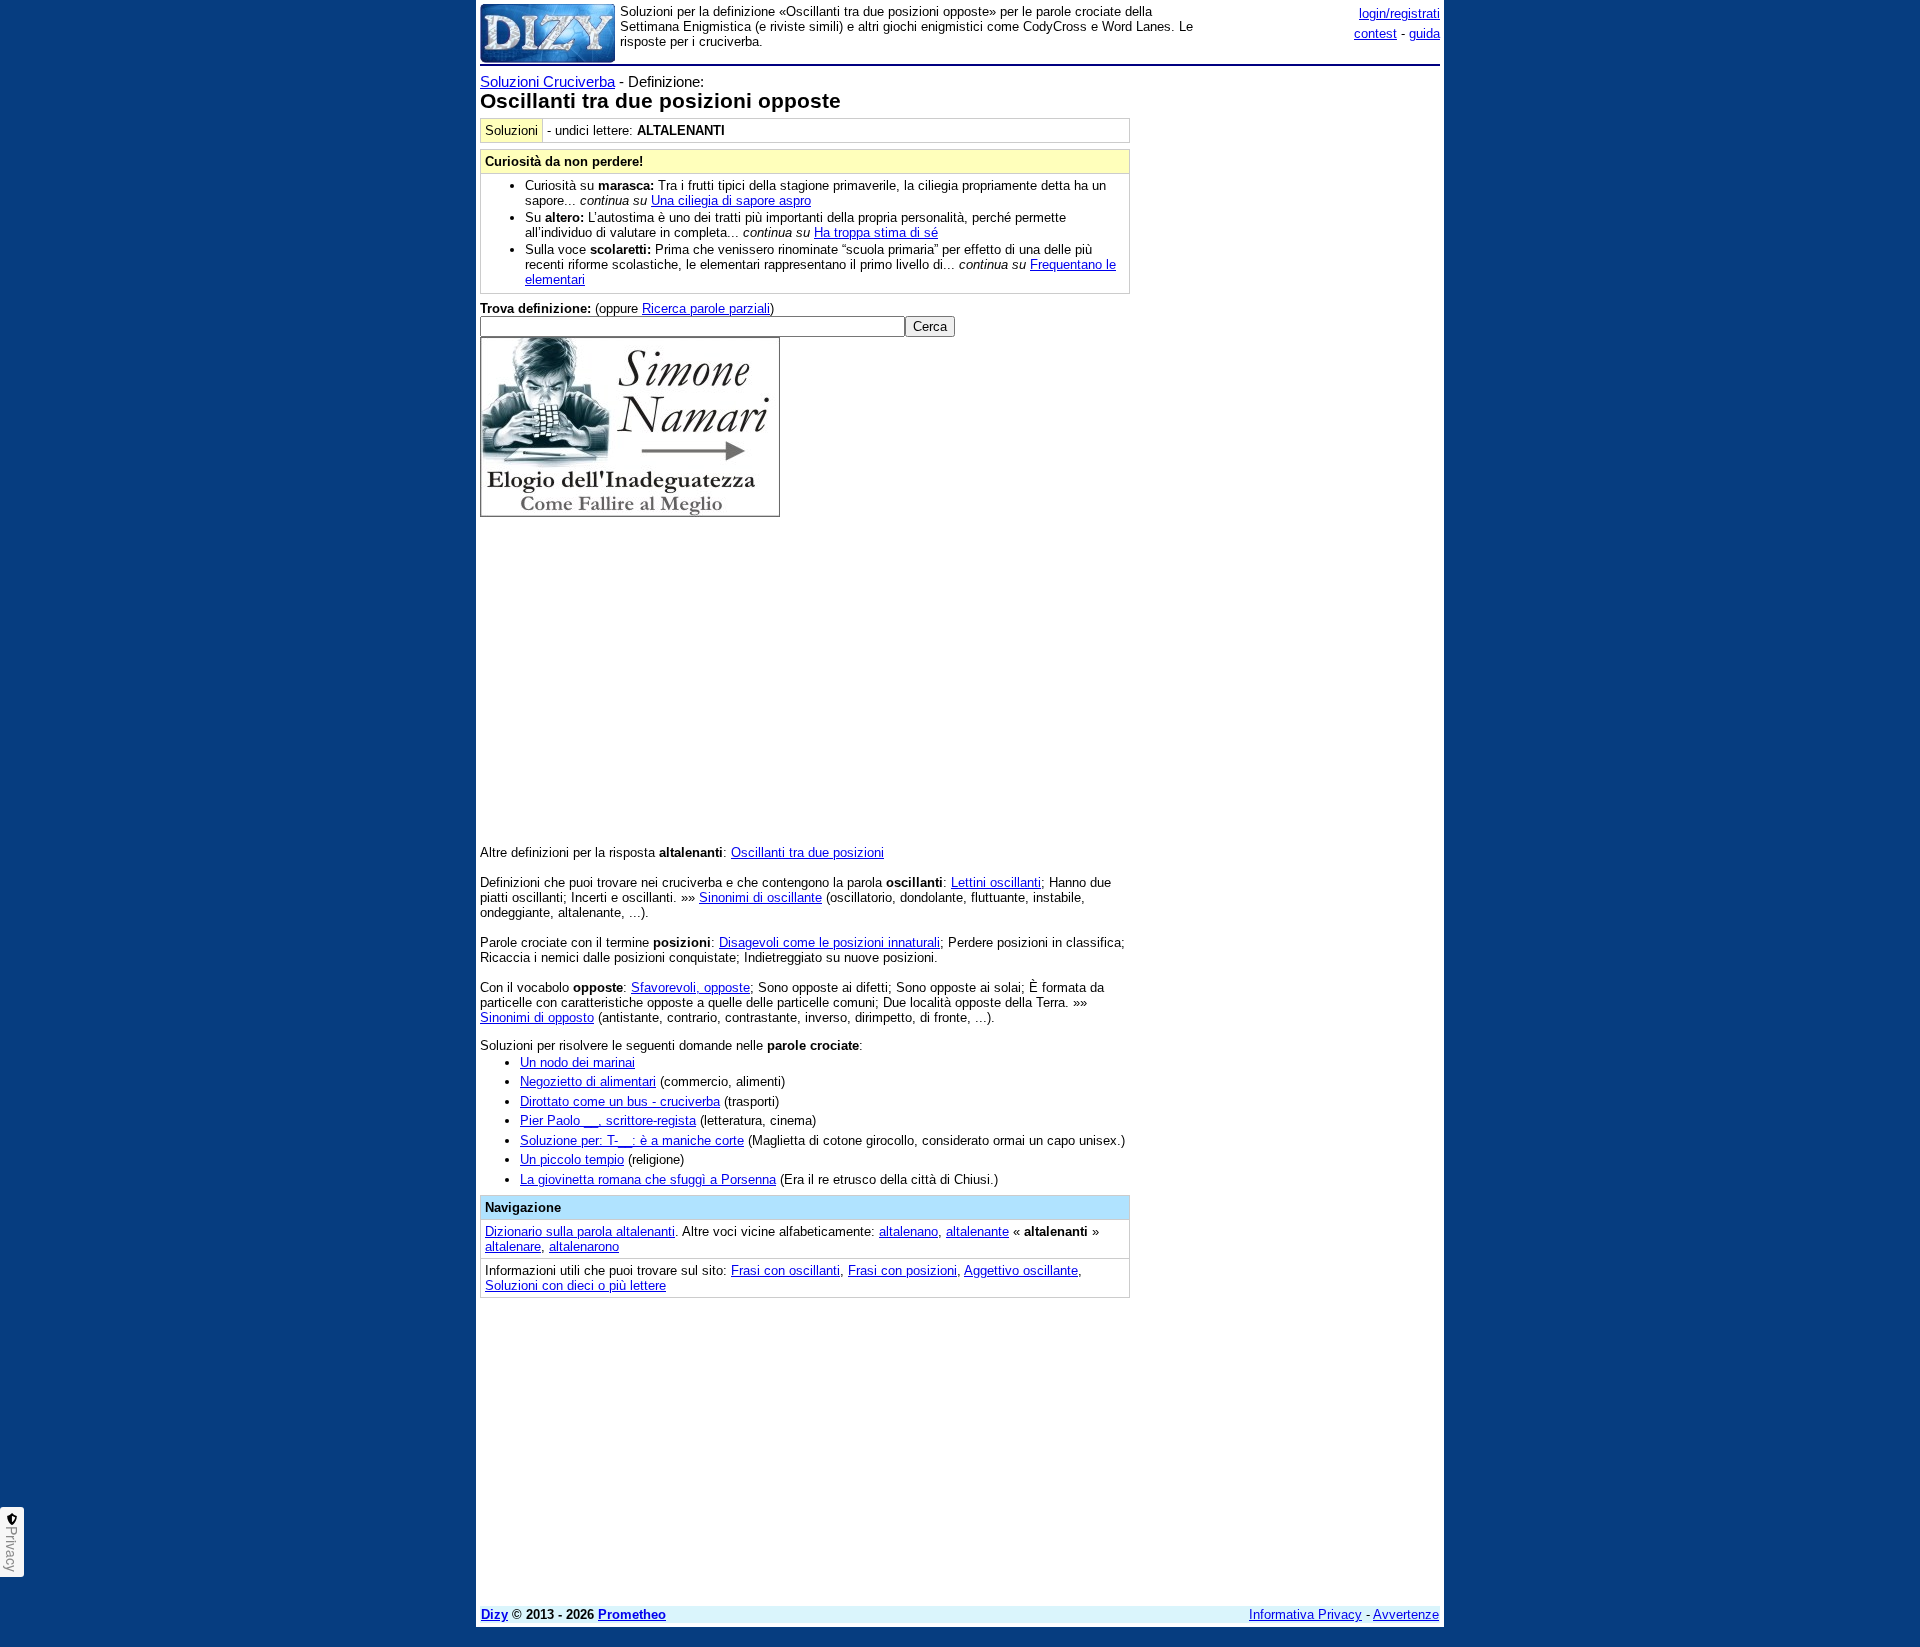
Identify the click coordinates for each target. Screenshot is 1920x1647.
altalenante (977, 1231)
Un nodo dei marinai (577, 1062)
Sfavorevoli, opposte (690, 987)
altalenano (908, 1231)
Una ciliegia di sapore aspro (731, 200)
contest (1375, 33)
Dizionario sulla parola (580, 1231)
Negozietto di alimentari (588, 1081)
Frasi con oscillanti (785, 1270)
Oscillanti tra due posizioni (807, 852)
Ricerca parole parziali (706, 308)
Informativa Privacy (1305, 1614)
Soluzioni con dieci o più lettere (575, 1285)
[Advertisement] (1290, 373)
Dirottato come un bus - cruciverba (620, 1101)
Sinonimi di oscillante (760, 897)
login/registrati (1399, 13)
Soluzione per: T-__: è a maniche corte (632, 1140)
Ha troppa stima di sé (876, 232)
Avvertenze (1406, 1614)
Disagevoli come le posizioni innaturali (829, 942)
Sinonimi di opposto (537, 1017)
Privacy (12, 1549)
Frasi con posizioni (902, 1270)
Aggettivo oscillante (1021, 1270)
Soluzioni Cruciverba (547, 81)
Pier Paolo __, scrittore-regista (608, 1120)
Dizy (494, 1614)
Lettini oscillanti (996, 882)
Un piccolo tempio (572, 1159)
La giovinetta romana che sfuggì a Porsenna (648, 1179)
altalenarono (584, 1246)
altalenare (513, 1246)
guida (1424, 33)
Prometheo (632, 1614)
